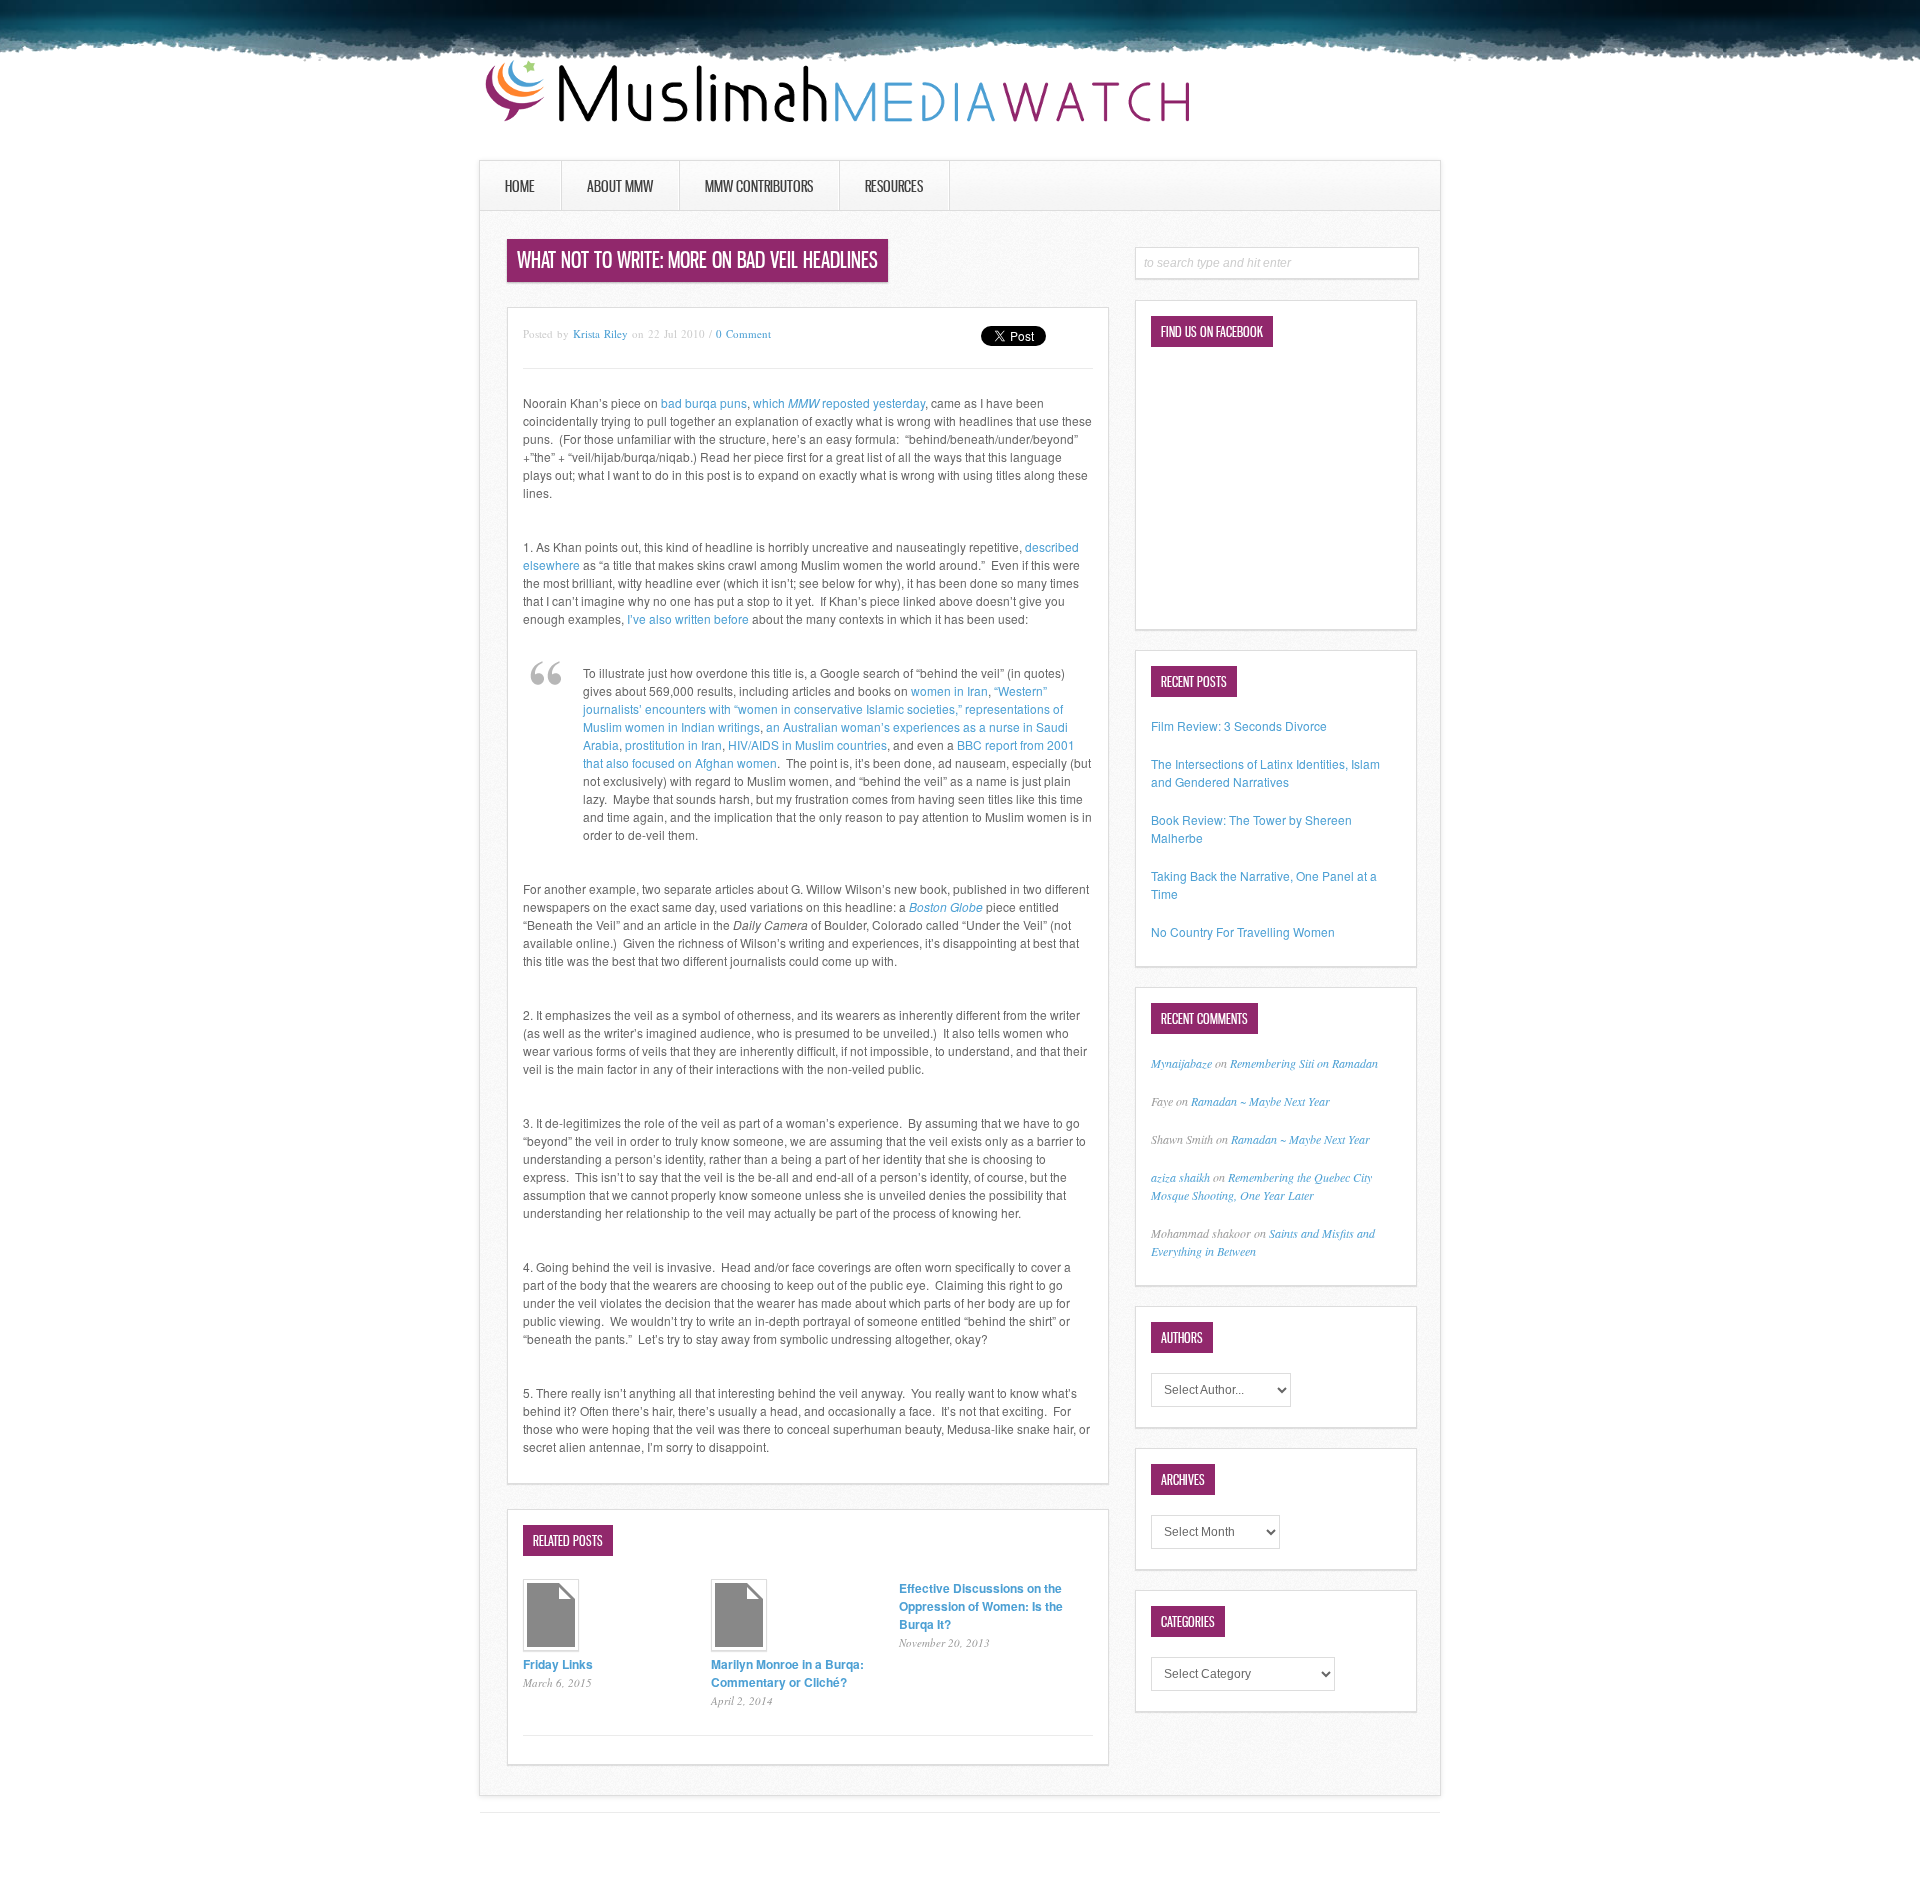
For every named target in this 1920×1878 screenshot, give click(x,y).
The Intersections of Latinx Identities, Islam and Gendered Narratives (1265, 772)
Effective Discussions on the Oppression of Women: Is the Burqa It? (981, 1606)
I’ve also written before (688, 618)
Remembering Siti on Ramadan (1304, 1063)
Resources (894, 186)
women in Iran (949, 690)
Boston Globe (946, 906)
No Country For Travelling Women (1243, 931)
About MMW (620, 186)
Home (520, 186)
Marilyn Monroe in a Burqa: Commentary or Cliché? (787, 1673)
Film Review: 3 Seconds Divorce (1239, 725)
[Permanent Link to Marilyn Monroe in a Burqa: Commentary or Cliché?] (739, 1645)
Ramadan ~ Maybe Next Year (1260, 1101)
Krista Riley (600, 333)
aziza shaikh (1180, 1177)
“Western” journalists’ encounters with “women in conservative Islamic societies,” (815, 699)
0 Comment (743, 333)
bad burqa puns (704, 402)
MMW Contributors (759, 186)
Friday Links (558, 1664)
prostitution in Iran (673, 744)
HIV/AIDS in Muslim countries (807, 744)
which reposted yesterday (839, 402)
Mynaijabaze (1181, 1063)
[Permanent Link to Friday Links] (551, 1645)
